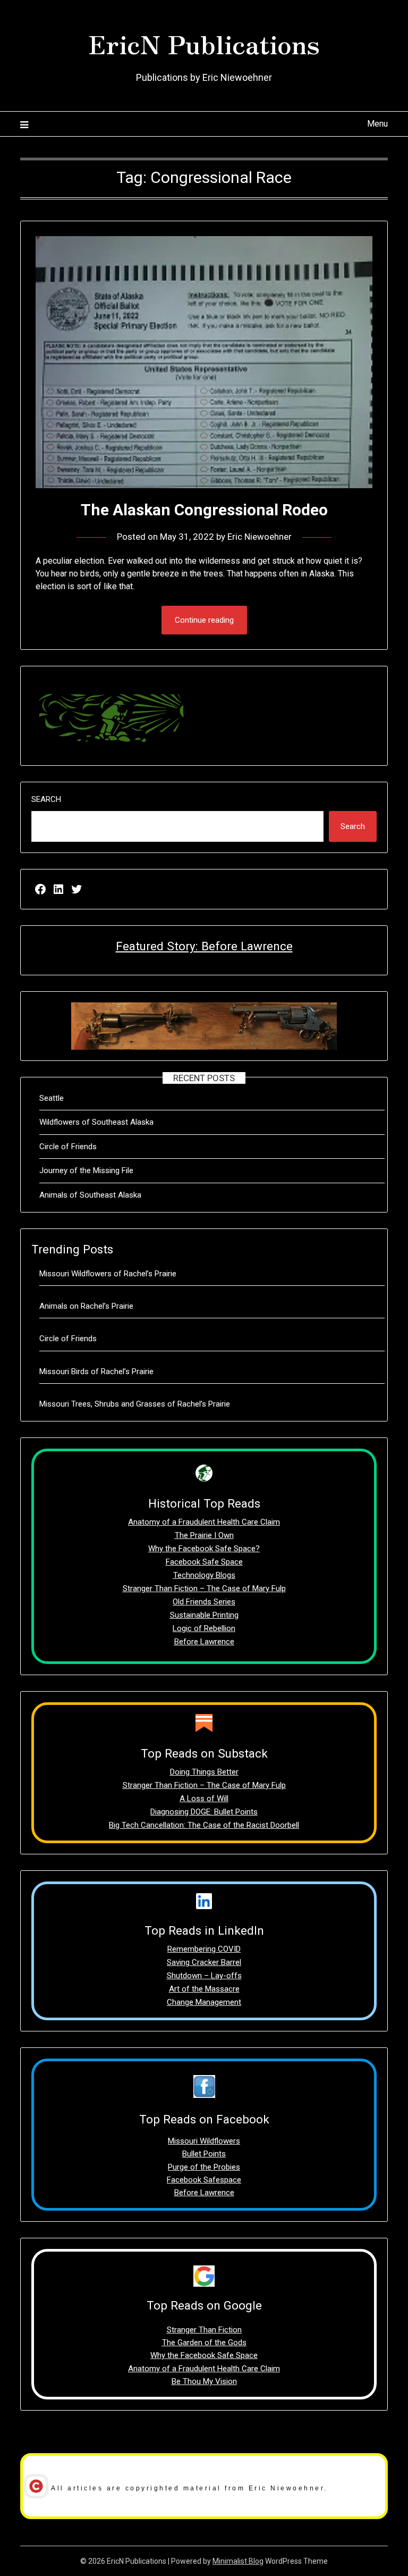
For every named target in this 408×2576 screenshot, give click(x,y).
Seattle (52, 1098)
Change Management (204, 2002)
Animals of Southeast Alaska (90, 1195)
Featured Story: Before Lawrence (204, 946)
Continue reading (204, 620)
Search (46, 799)
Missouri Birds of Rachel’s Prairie (96, 1371)
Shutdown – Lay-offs (204, 1976)
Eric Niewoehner (260, 537)
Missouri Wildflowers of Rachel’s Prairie (108, 1274)
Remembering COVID (204, 1949)
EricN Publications (204, 43)
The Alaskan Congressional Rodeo (204, 510)
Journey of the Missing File (86, 1170)
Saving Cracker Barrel (204, 1962)
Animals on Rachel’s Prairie (86, 1306)
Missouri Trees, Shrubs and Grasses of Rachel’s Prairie (135, 1404)
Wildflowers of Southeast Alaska (96, 1122)
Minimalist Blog (238, 2561)
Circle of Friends (68, 1147)
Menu (377, 124)
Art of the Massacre (204, 1989)
